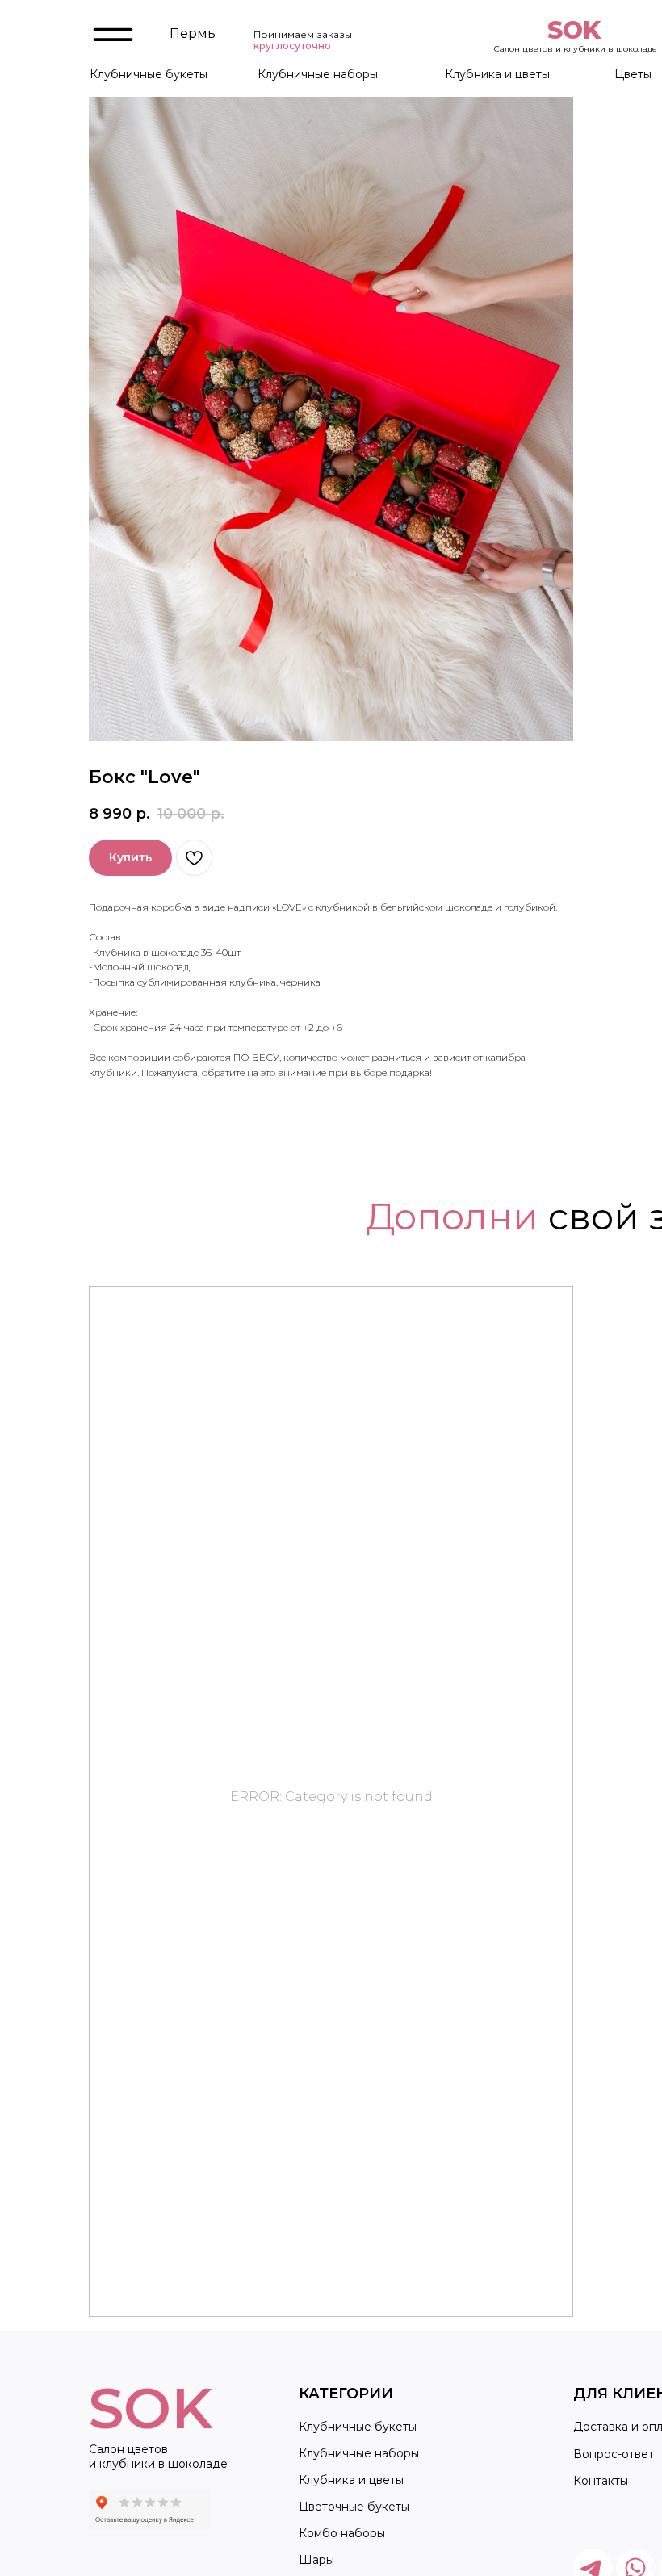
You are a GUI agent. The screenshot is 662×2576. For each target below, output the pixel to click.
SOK (574, 30)
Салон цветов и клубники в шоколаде (576, 49)
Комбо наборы (342, 2533)
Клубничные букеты (149, 74)
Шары (316, 2560)
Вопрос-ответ (614, 2454)
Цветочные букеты (354, 2507)
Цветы (633, 74)
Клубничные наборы (318, 74)
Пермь (193, 34)
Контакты (601, 2481)
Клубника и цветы (497, 74)
